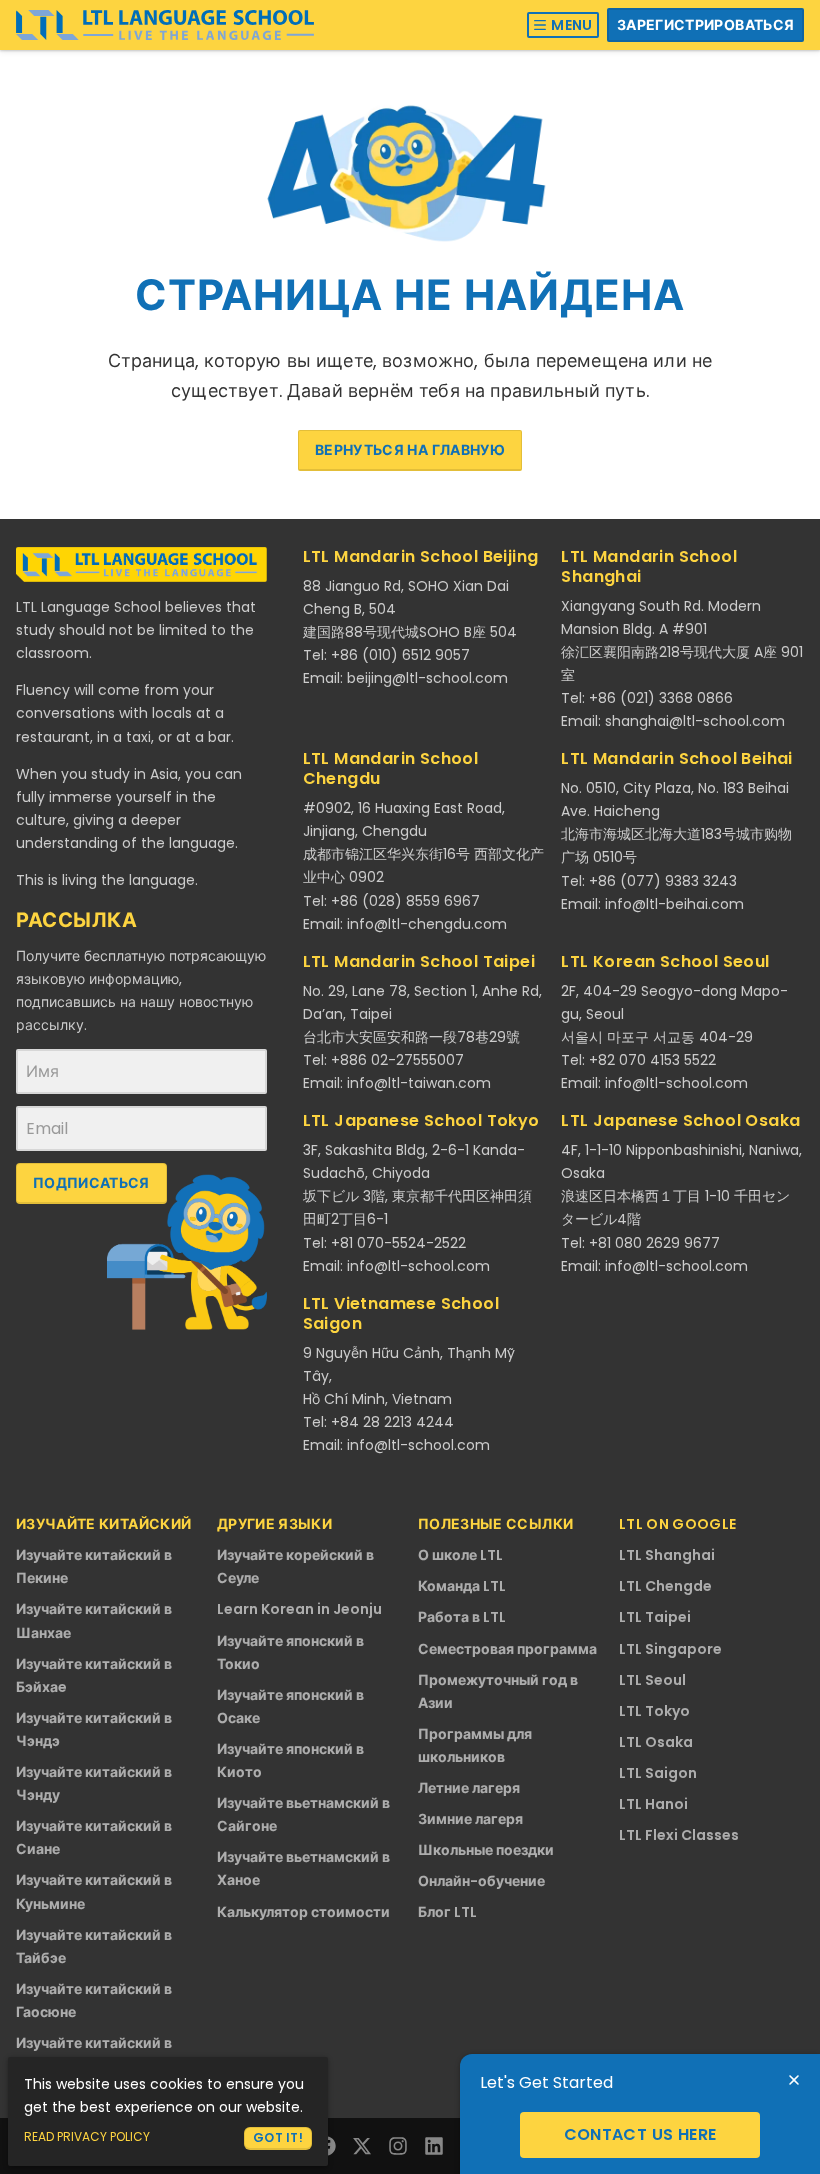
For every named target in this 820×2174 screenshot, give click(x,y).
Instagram (398, 2146)
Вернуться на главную (410, 450)
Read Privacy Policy (87, 2136)
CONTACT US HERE (640, 2134)
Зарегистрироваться (705, 25)
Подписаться (91, 1183)
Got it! (278, 2137)
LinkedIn (434, 2146)
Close (794, 2080)
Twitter (362, 2146)
